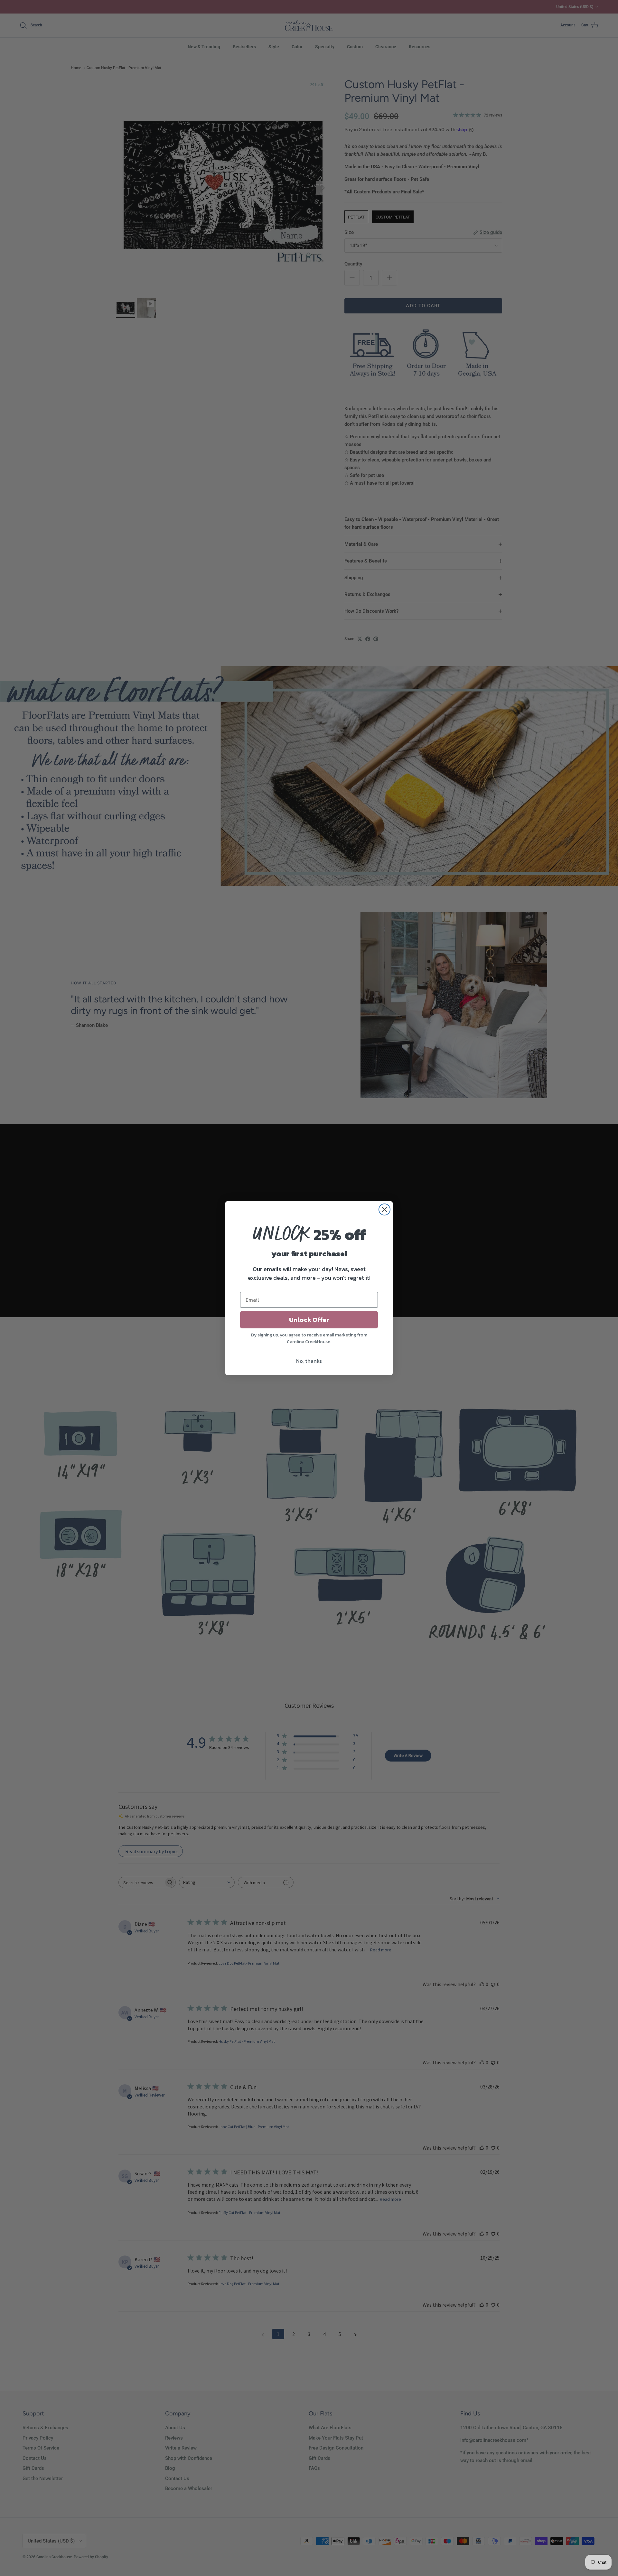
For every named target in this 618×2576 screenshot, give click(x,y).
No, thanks (309, 1361)
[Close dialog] (384, 1209)
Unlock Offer (309, 1320)
